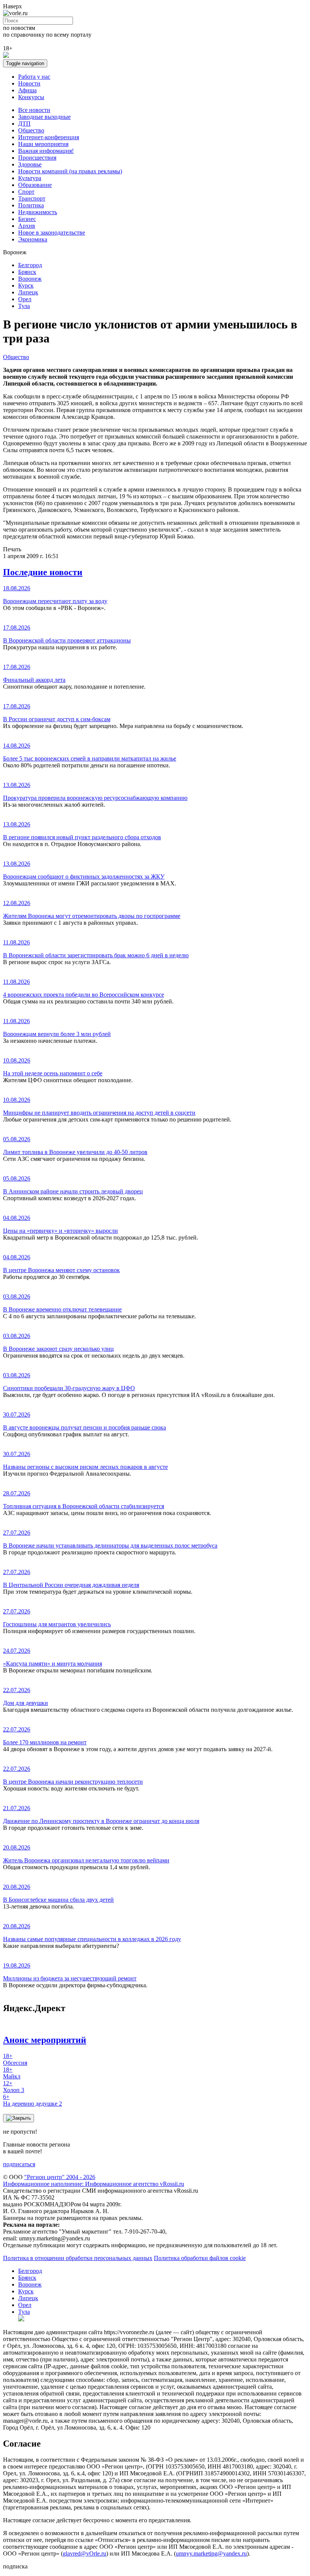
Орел (25, 299)
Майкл (12, 2073)
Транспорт (32, 198)
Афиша (27, 90)
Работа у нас (34, 77)
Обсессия (15, 2059)
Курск (26, 285)
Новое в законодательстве (52, 233)
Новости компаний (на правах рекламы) (70, 171)
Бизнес (27, 219)
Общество (31, 130)
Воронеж (30, 279)
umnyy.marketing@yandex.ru (211, 2553)
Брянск (27, 272)
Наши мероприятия (43, 144)
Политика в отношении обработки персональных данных (78, 2258)
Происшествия (37, 158)
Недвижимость (38, 212)
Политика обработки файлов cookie (200, 2258)
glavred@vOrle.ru (84, 2553)
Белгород (30, 265)
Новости (29, 83)
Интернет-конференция (49, 137)
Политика (31, 205)
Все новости (34, 110)
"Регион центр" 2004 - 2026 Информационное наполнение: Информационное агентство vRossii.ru (94, 2180)
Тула (24, 306)
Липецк (28, 292)
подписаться (19, 2164)
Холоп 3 (14, 2087)
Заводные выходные (44, 117)
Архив (27, 226)
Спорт (26, 192)
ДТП (24, 124)
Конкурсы (31, 97)
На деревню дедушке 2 (33, 2100)
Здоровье (30, 164)
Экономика (33, 239)
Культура (30, 178)
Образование (35, 185)
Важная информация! (46, 151)
